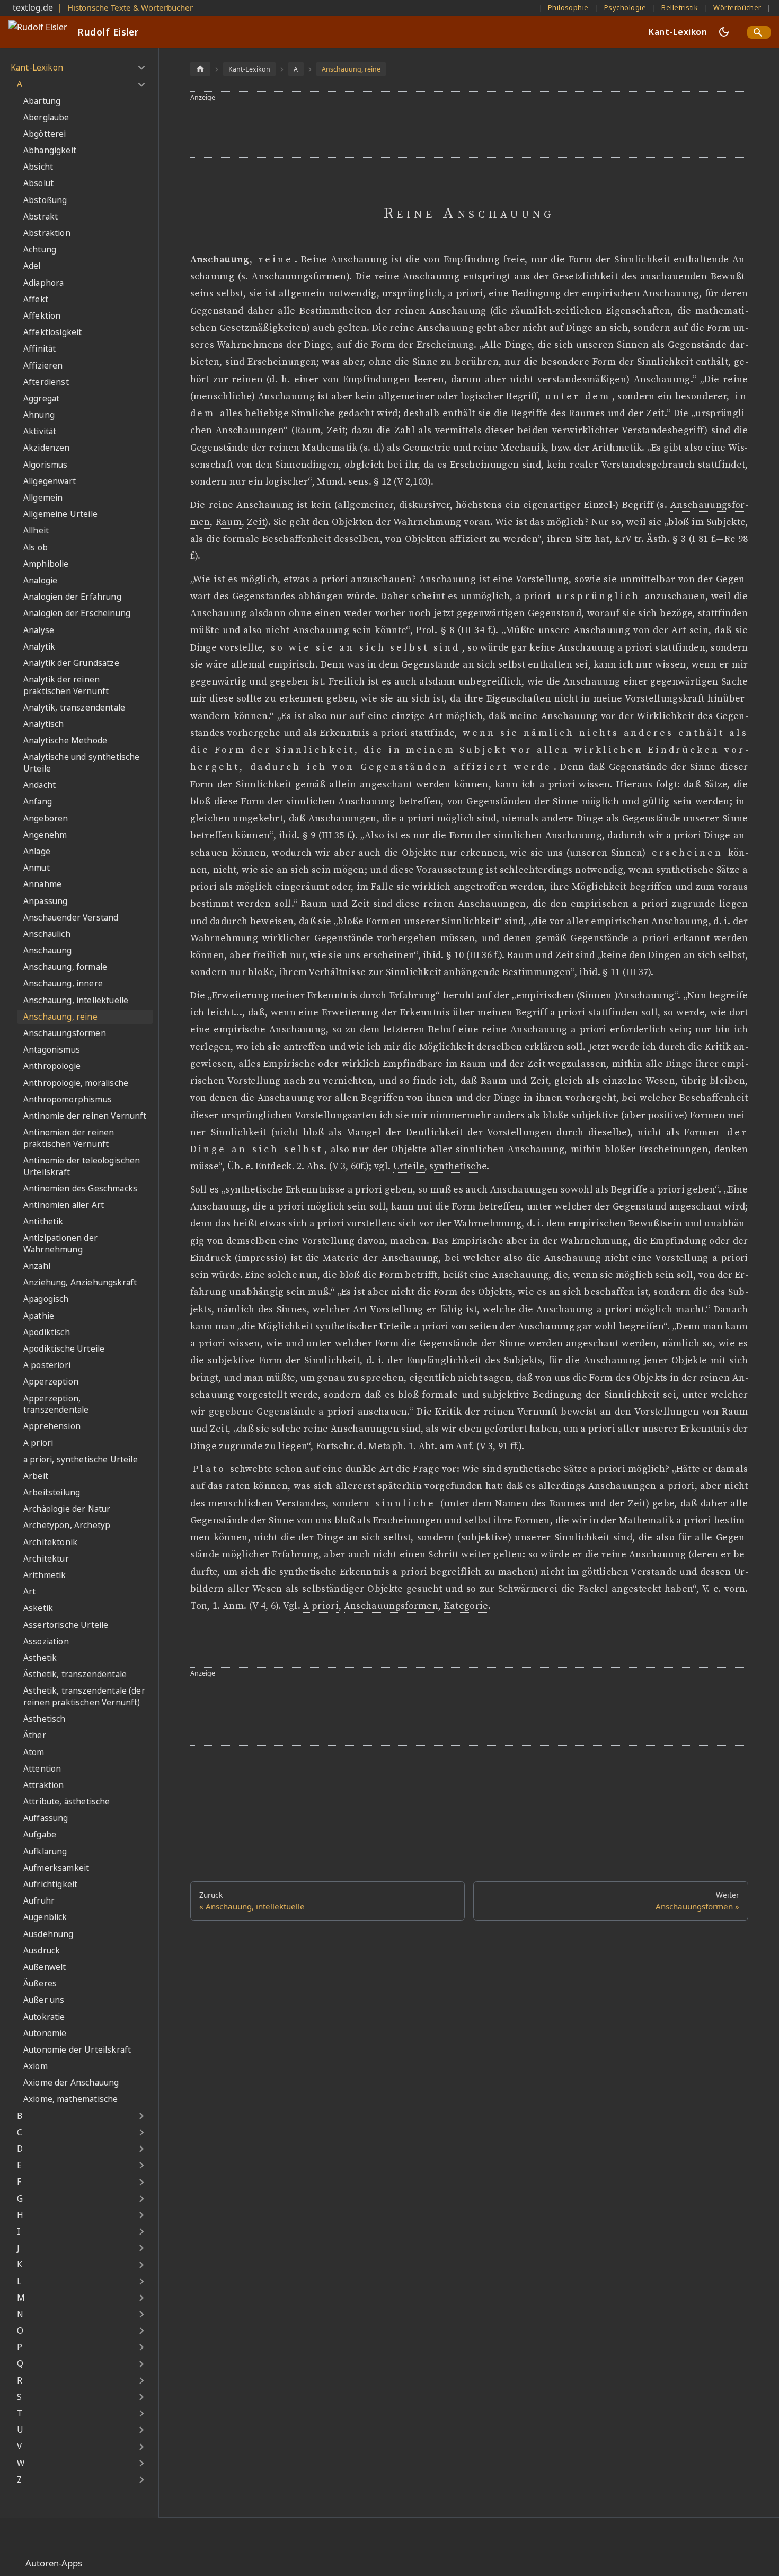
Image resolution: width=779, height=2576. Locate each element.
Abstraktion (47, 233)
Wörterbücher (737, 7)
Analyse (39, 630)
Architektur (46, 1559)
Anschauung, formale (65, 967)
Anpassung (45, 901)
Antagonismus (52, 1050)
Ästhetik (40, 1658)
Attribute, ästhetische (67, 1802)
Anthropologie (52, 1066)
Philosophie (568, 7)
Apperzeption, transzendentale (56, 1404)
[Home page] (200, 69)
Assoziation (46, 1641)
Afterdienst (46, 382)
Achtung (40, 249)
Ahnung (39, 415)
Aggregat (41, 398)
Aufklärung (45, 1851)
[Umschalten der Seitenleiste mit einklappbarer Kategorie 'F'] (141, 2182)
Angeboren (46, 818)
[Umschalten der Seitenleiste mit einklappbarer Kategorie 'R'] (141, 2381)
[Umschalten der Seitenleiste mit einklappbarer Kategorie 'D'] (141, 2149)
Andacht (39, 785)
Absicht (38, 167)
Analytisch (44, 724)
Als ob (36, 547)
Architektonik (50, 1542)
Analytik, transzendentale (74, 708)
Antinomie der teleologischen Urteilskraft (82, 1166)
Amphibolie (46, 564)
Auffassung (46, 1818)
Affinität (39, 349)
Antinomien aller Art (64, 1205)
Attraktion (44, 1785)
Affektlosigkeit (52, 332)
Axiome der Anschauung (71, 2083)
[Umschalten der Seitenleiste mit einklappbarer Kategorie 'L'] (141, 2281)
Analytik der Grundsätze (71, 663)
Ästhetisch (45, 1719)
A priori (38, 1443)
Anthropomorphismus (68, 1099)
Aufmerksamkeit (56, 1868)
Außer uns (44, 2000)
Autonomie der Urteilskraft (77, 2050)
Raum (229, 522)
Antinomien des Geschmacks (80, 1189)
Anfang (38, 801)
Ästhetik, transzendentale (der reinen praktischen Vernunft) (84, 1697)
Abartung (42, 101)
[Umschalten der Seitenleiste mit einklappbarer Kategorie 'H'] (141, 2215)
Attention (42, 1769)
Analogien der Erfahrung (72, 597)
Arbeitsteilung (52, 1492)
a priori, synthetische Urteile (81, 1460)
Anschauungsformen (65, 1033)
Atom (34, 1752)
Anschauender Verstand (71, 918)
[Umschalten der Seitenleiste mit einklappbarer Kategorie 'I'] (141, 2232)
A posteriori (47, 1365)
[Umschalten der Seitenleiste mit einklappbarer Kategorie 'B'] (141, 2116)
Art (29, 1592)
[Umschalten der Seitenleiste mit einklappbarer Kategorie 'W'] (141, 2464)
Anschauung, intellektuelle (76, 1000)
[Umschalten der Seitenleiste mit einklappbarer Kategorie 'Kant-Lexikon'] (141, 68)
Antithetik (43, 1221)
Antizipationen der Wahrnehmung (60, 1244)
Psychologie (625, 7)
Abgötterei (45, 134)
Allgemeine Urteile (60, 514)
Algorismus (46, 465)
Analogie (40, 580)
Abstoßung (45, 200)
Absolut (38, 183)
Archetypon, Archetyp (67, 1525)
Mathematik (330, 448)
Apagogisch (46, 1299)
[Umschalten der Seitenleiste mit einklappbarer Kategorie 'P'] (141, 2347)
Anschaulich (47, 934)
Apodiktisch (47, 1332)
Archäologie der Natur (67, 1509)
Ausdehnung (48, 1934)
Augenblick (45, 1917)
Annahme (42, 884)
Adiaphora (43, 283)
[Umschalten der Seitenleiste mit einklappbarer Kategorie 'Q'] (141, 2364)
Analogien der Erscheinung (77, 613)
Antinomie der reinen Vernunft (85, 1116)
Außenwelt (45, 1967)
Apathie (39, 1316)
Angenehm (45, 835)
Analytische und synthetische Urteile (81, 763)
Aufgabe (40, 1834)
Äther (35, 1735)
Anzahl (37, 1266)
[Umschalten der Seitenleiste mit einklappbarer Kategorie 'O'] (141, 2331)
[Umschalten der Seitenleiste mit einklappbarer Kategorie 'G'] (141, 2199)
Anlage (37, 851)
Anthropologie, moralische (76, 1083)
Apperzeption (51, 1382)
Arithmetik (45, 1575)
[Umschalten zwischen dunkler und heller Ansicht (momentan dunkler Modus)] (724, 32)
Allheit (36, 531)
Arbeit (36, 1476)
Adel (32, 266)
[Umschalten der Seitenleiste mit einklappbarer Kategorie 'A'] (141, 84)
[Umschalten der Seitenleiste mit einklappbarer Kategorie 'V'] (141, 2447)
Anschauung (48, 950)
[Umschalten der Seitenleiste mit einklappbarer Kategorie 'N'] (141, 2315)
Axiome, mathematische (70, 2099)
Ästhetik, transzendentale (75, 1674)
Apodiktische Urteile (64, 1349)
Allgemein (43, 498)
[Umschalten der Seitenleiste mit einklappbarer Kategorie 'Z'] (141, 2480)
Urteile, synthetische (440, 1167)
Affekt (36, 299)
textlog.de (33, 7)
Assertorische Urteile (66, 1625)
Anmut (37, 868)
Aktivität (40, 431)
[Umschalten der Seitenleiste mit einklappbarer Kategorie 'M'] (141, 2298)
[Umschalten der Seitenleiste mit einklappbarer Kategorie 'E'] (141, 2166)
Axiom (36, 2066)
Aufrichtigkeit (50, 1884)
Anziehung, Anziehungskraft (80, 1282)
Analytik (39, 647)
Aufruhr (39, 1901)
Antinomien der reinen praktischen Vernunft (69, 1138)
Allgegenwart (50, 481)
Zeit (256, 522)
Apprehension (52, 1426)
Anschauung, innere (63, 983)
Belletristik (680, 7)
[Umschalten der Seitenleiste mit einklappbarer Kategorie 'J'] (141, 2248)
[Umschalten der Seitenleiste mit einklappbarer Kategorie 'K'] (141, 2265)
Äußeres (40, 1983)
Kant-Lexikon (678, 32)
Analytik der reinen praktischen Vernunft (66, 685)
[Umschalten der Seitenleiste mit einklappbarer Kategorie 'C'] (141, 2133)
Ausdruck (42, 1951)
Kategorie (466, 1606)
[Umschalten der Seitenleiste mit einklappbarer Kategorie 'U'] (141, 2430)
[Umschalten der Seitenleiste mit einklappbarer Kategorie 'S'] (141, 2397)
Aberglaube (46, 117)
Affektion (42, 316)
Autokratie (44, 2017)
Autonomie (45, 2033)
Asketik (38, 1608)
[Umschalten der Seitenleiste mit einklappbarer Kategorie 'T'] (141, 2414)
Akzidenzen (47, 448)
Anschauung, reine (60, 1017)
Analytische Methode (65, 741)
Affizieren (43, 366)
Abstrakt (41, 217)
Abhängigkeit (50, 150)
